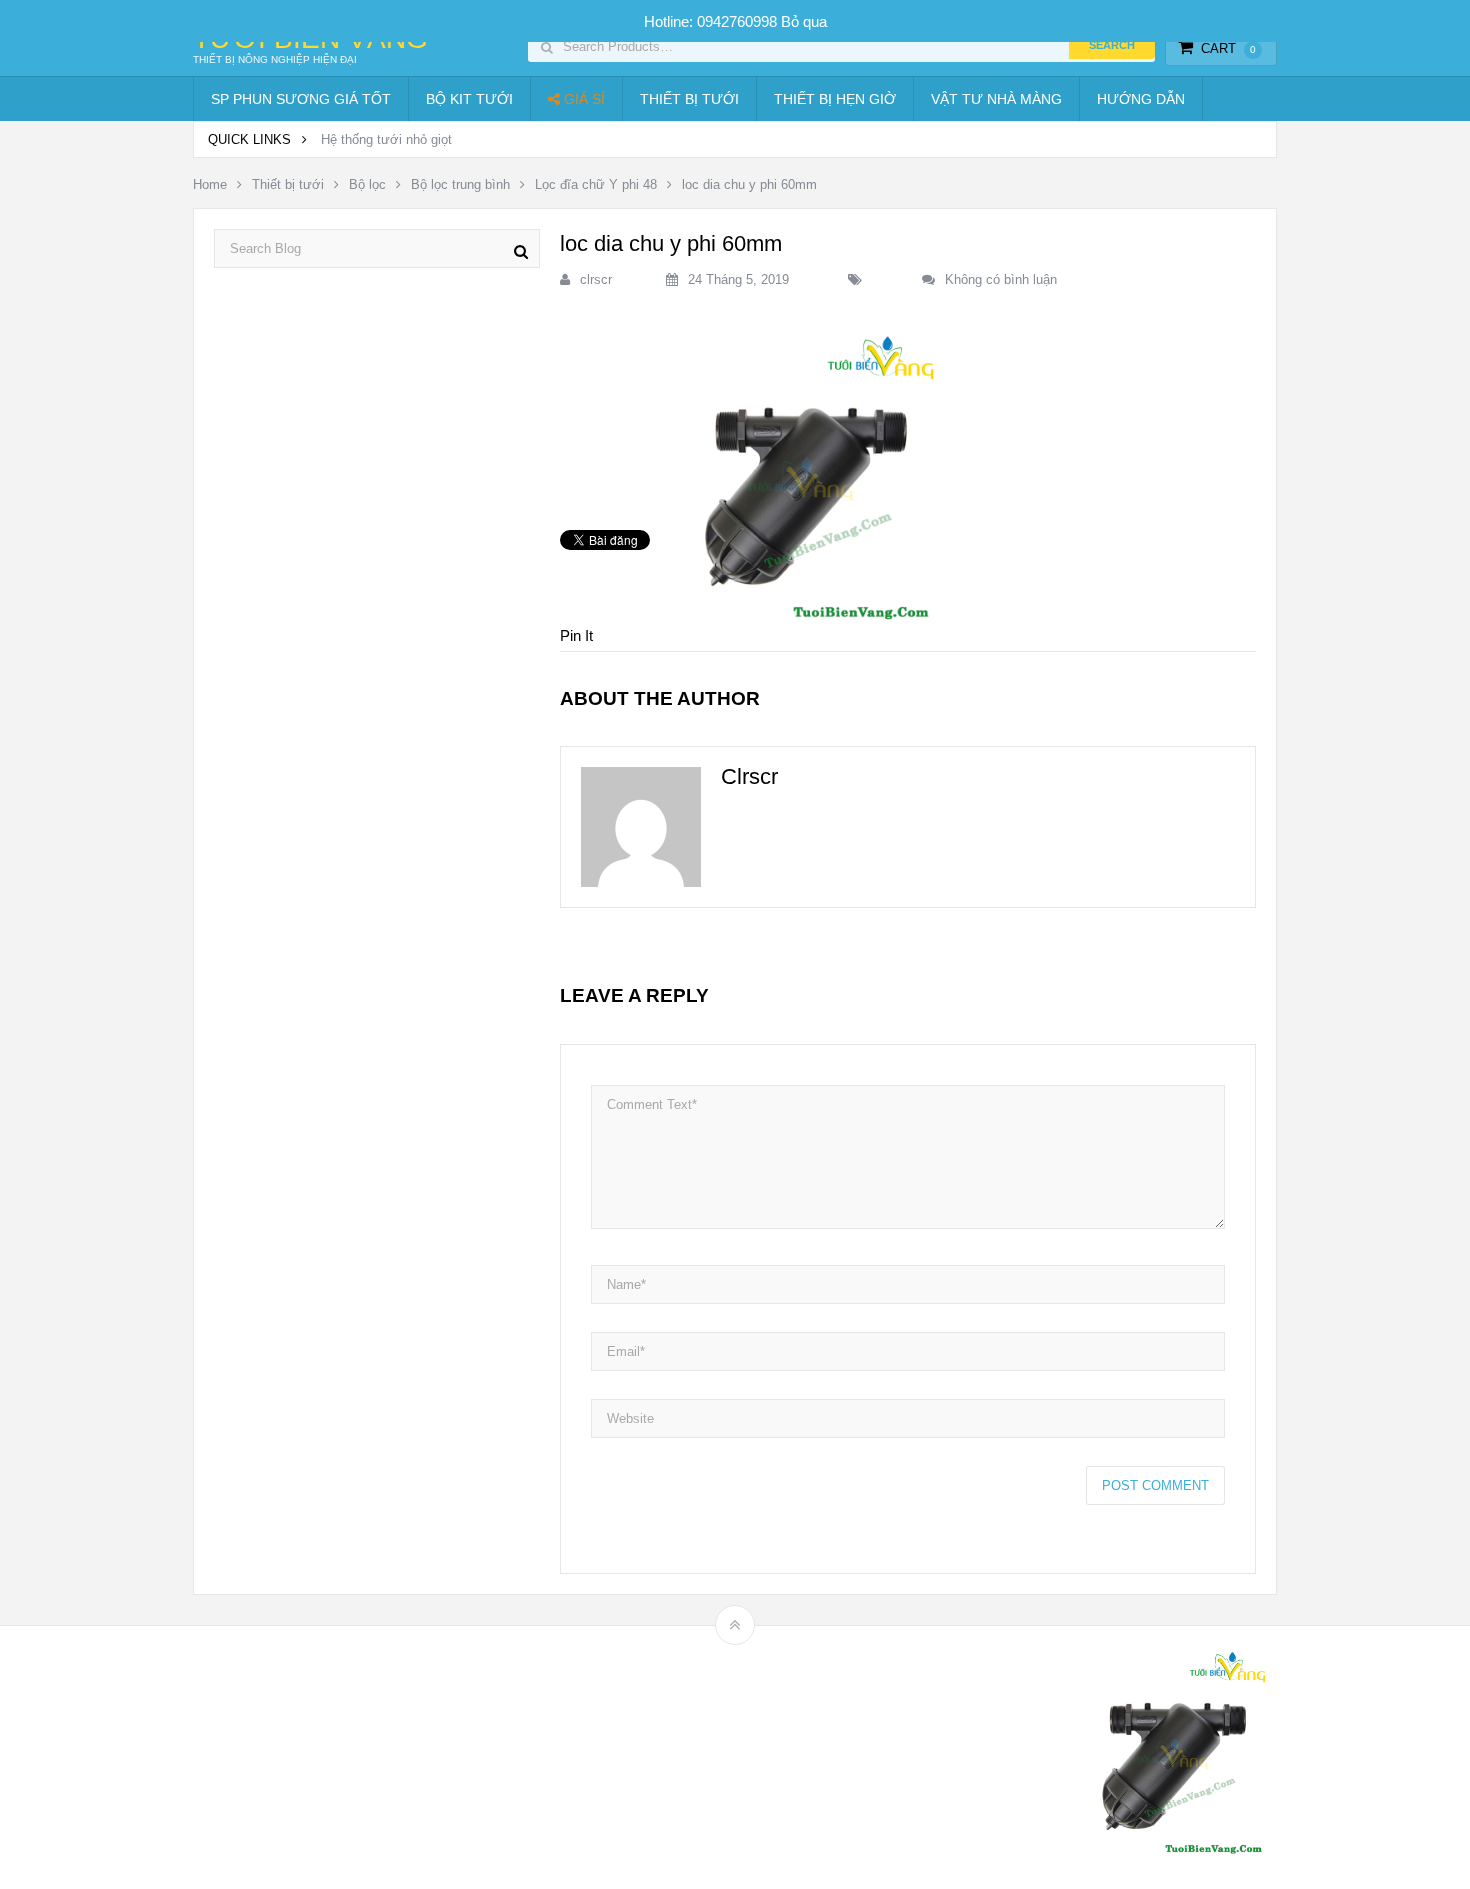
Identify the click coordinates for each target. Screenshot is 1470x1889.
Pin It (576, 635)
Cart (1228, 48)
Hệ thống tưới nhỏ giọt (386, 139)
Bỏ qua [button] (804, 21)
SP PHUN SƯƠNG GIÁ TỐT (301, 99)
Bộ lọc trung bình (460, 184)
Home (210, 184)
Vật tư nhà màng (996, 99)
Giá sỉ (582, 99)
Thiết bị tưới (689, 99)
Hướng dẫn (1141, 99)
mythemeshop (296, 1757)
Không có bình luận (1001, 279)
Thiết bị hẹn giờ (835, 99)
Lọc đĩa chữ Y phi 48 (596, 184)
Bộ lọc (367, 184)
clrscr (596, 279)
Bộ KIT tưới (469, 99)
